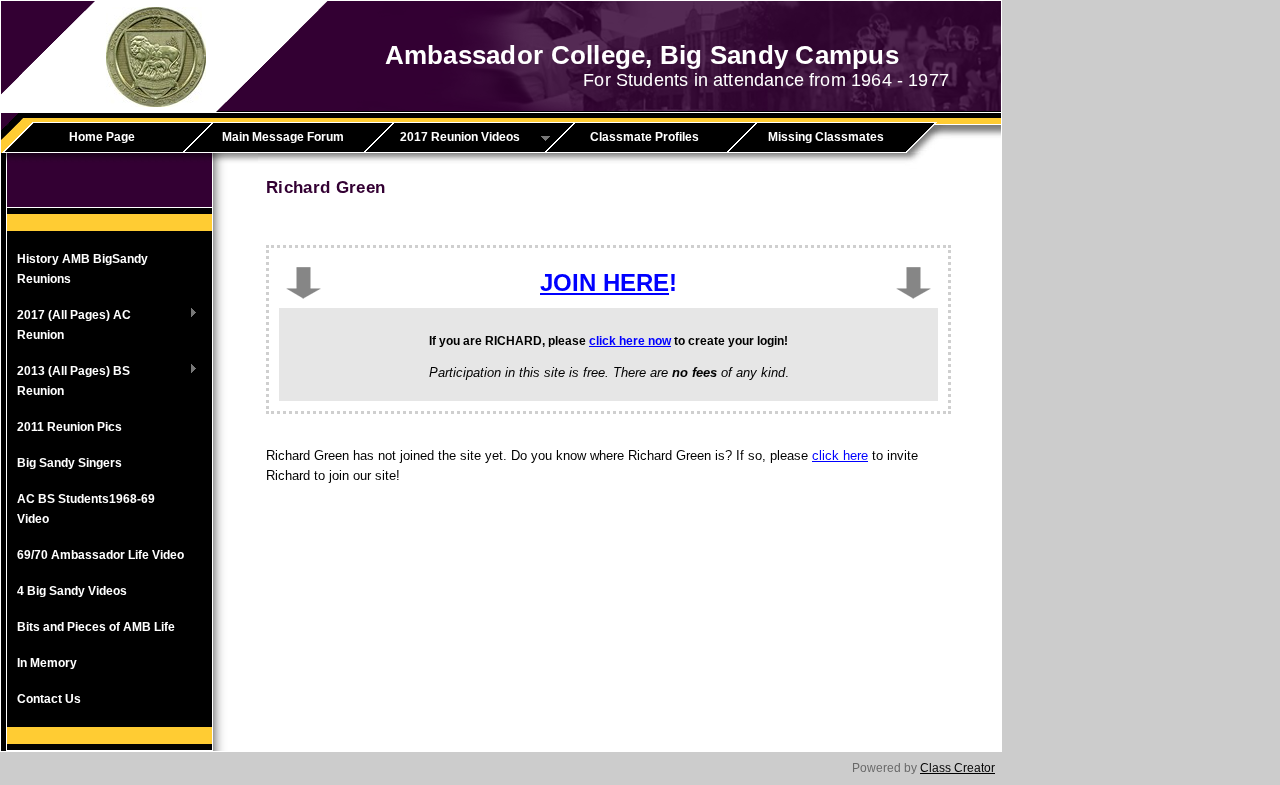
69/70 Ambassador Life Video (100, 555)
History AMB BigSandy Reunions (82, 269)
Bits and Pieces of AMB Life (96, 627)
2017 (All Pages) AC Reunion (69, 325)
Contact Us (49, 699)
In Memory (47, 663)
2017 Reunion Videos (449, 138)
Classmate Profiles (644, 137)
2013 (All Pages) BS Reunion (68, 381)
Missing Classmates (826, 137)
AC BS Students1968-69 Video (86, 509)
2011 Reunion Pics (69, 427)
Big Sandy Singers (69, 463)
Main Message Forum (283, 137)
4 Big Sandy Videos (72, 591)
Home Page (102, 137)
